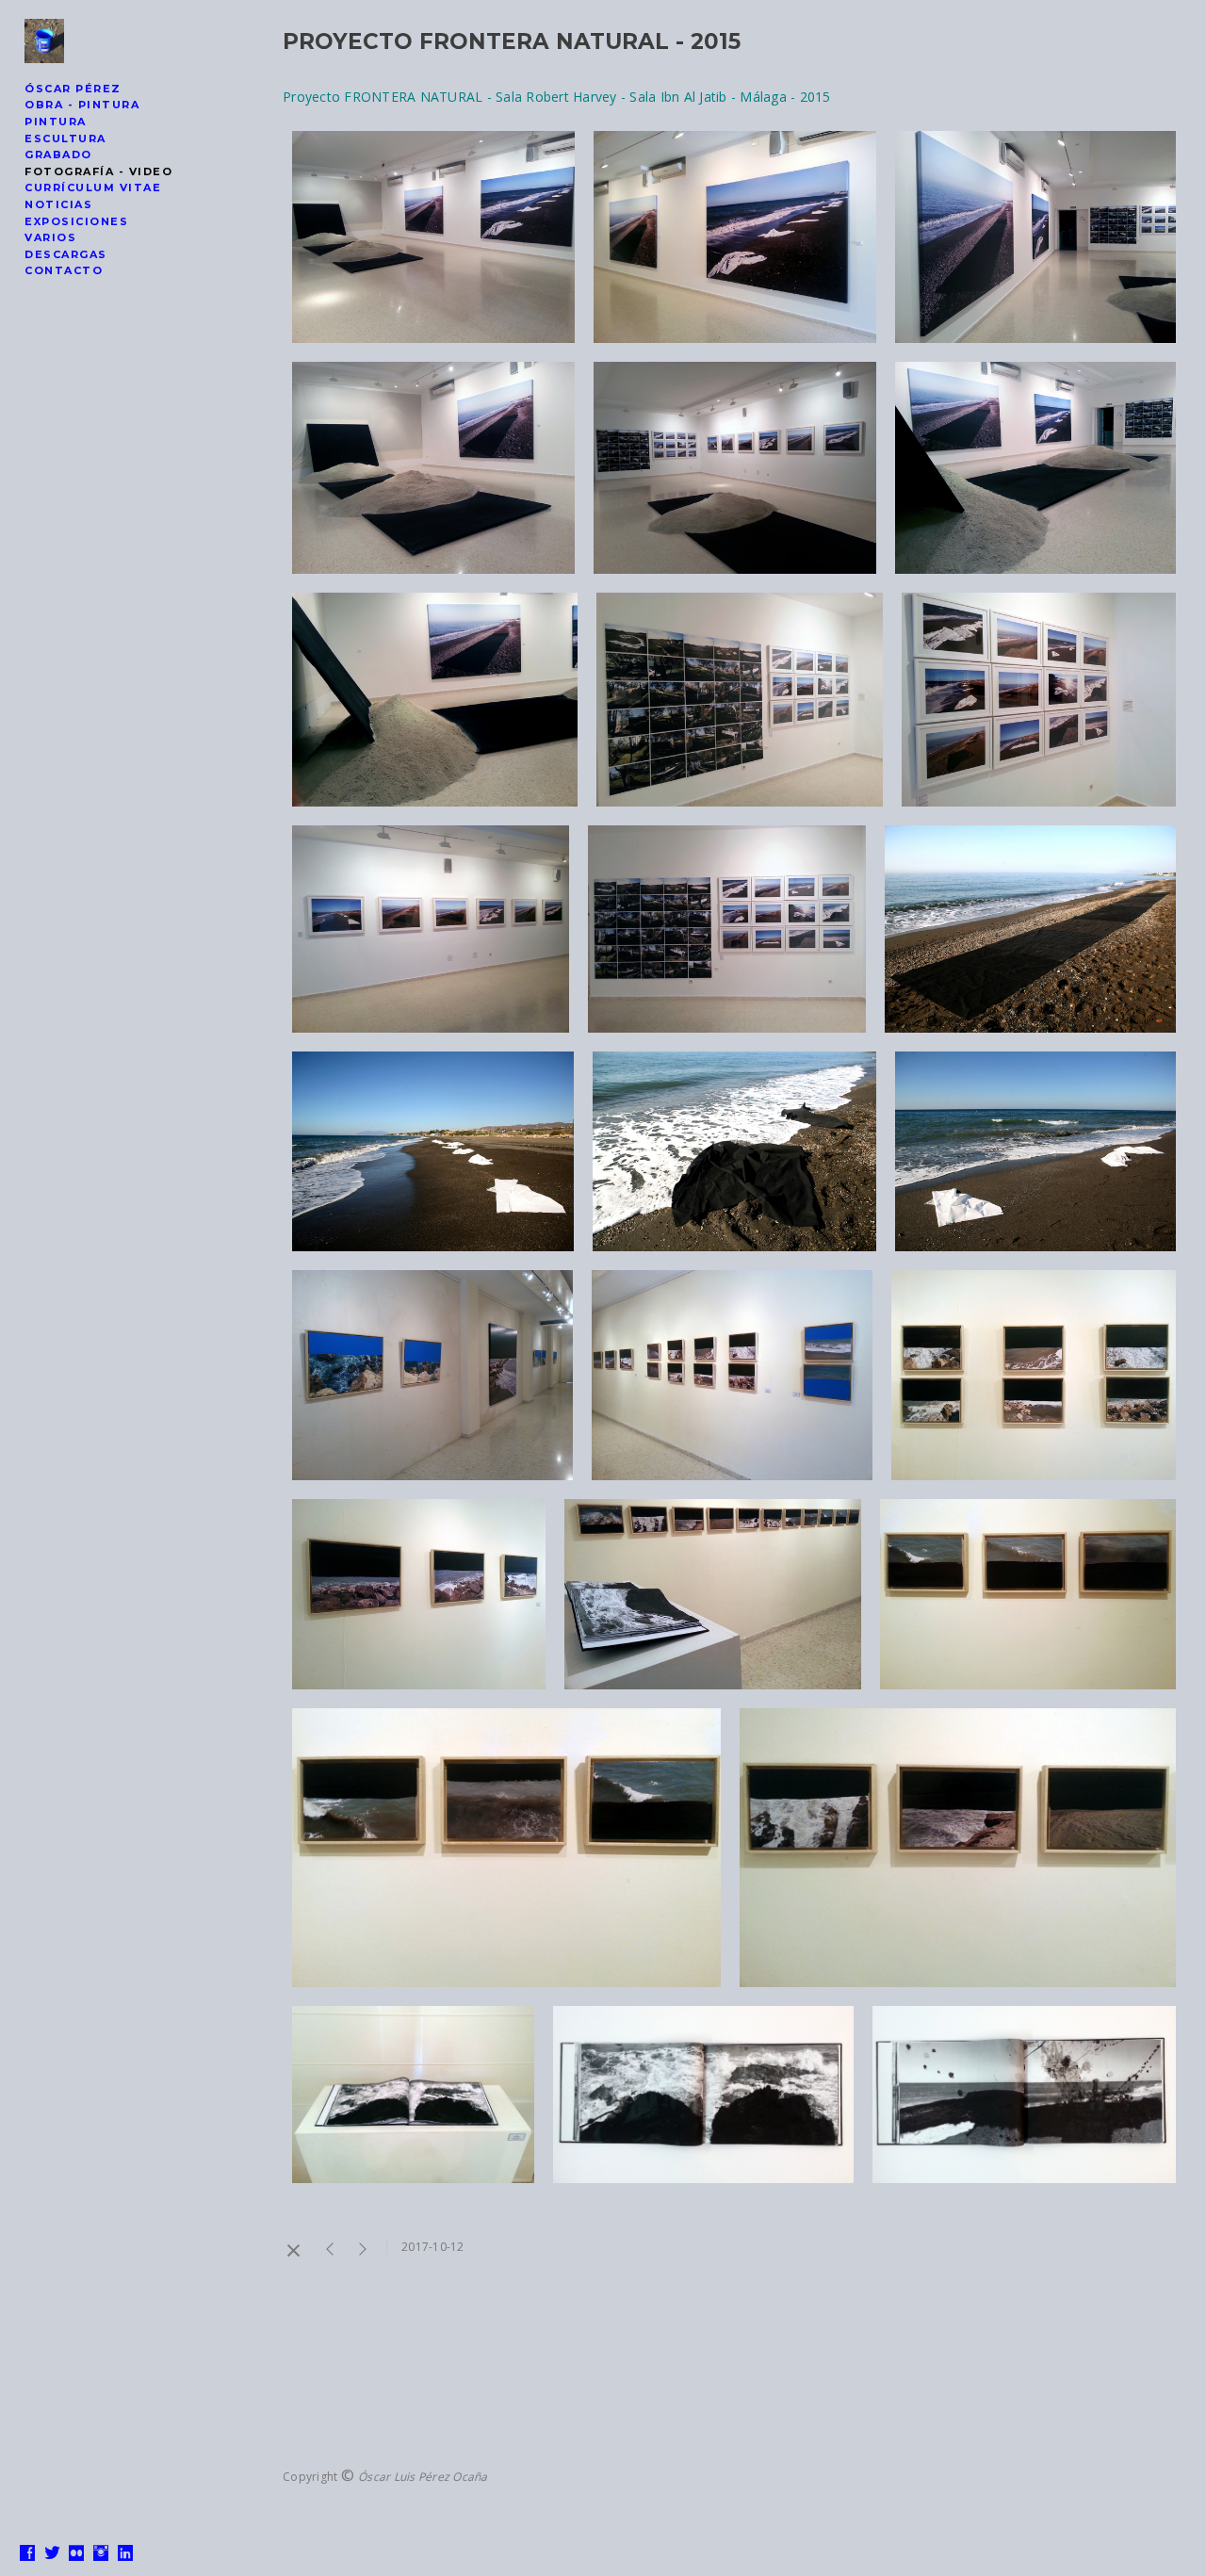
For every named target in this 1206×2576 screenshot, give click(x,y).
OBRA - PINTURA (82, 105)
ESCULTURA (65, 139)
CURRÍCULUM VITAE (93, 187)
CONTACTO (64, 270)
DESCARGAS (66, 254)
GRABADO (58, 155)
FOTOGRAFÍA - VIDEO (98, 171)
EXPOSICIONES (76, 221)
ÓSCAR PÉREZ (73, 89)
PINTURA (56, 122)
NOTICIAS (58, 204)
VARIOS (50, 237)
